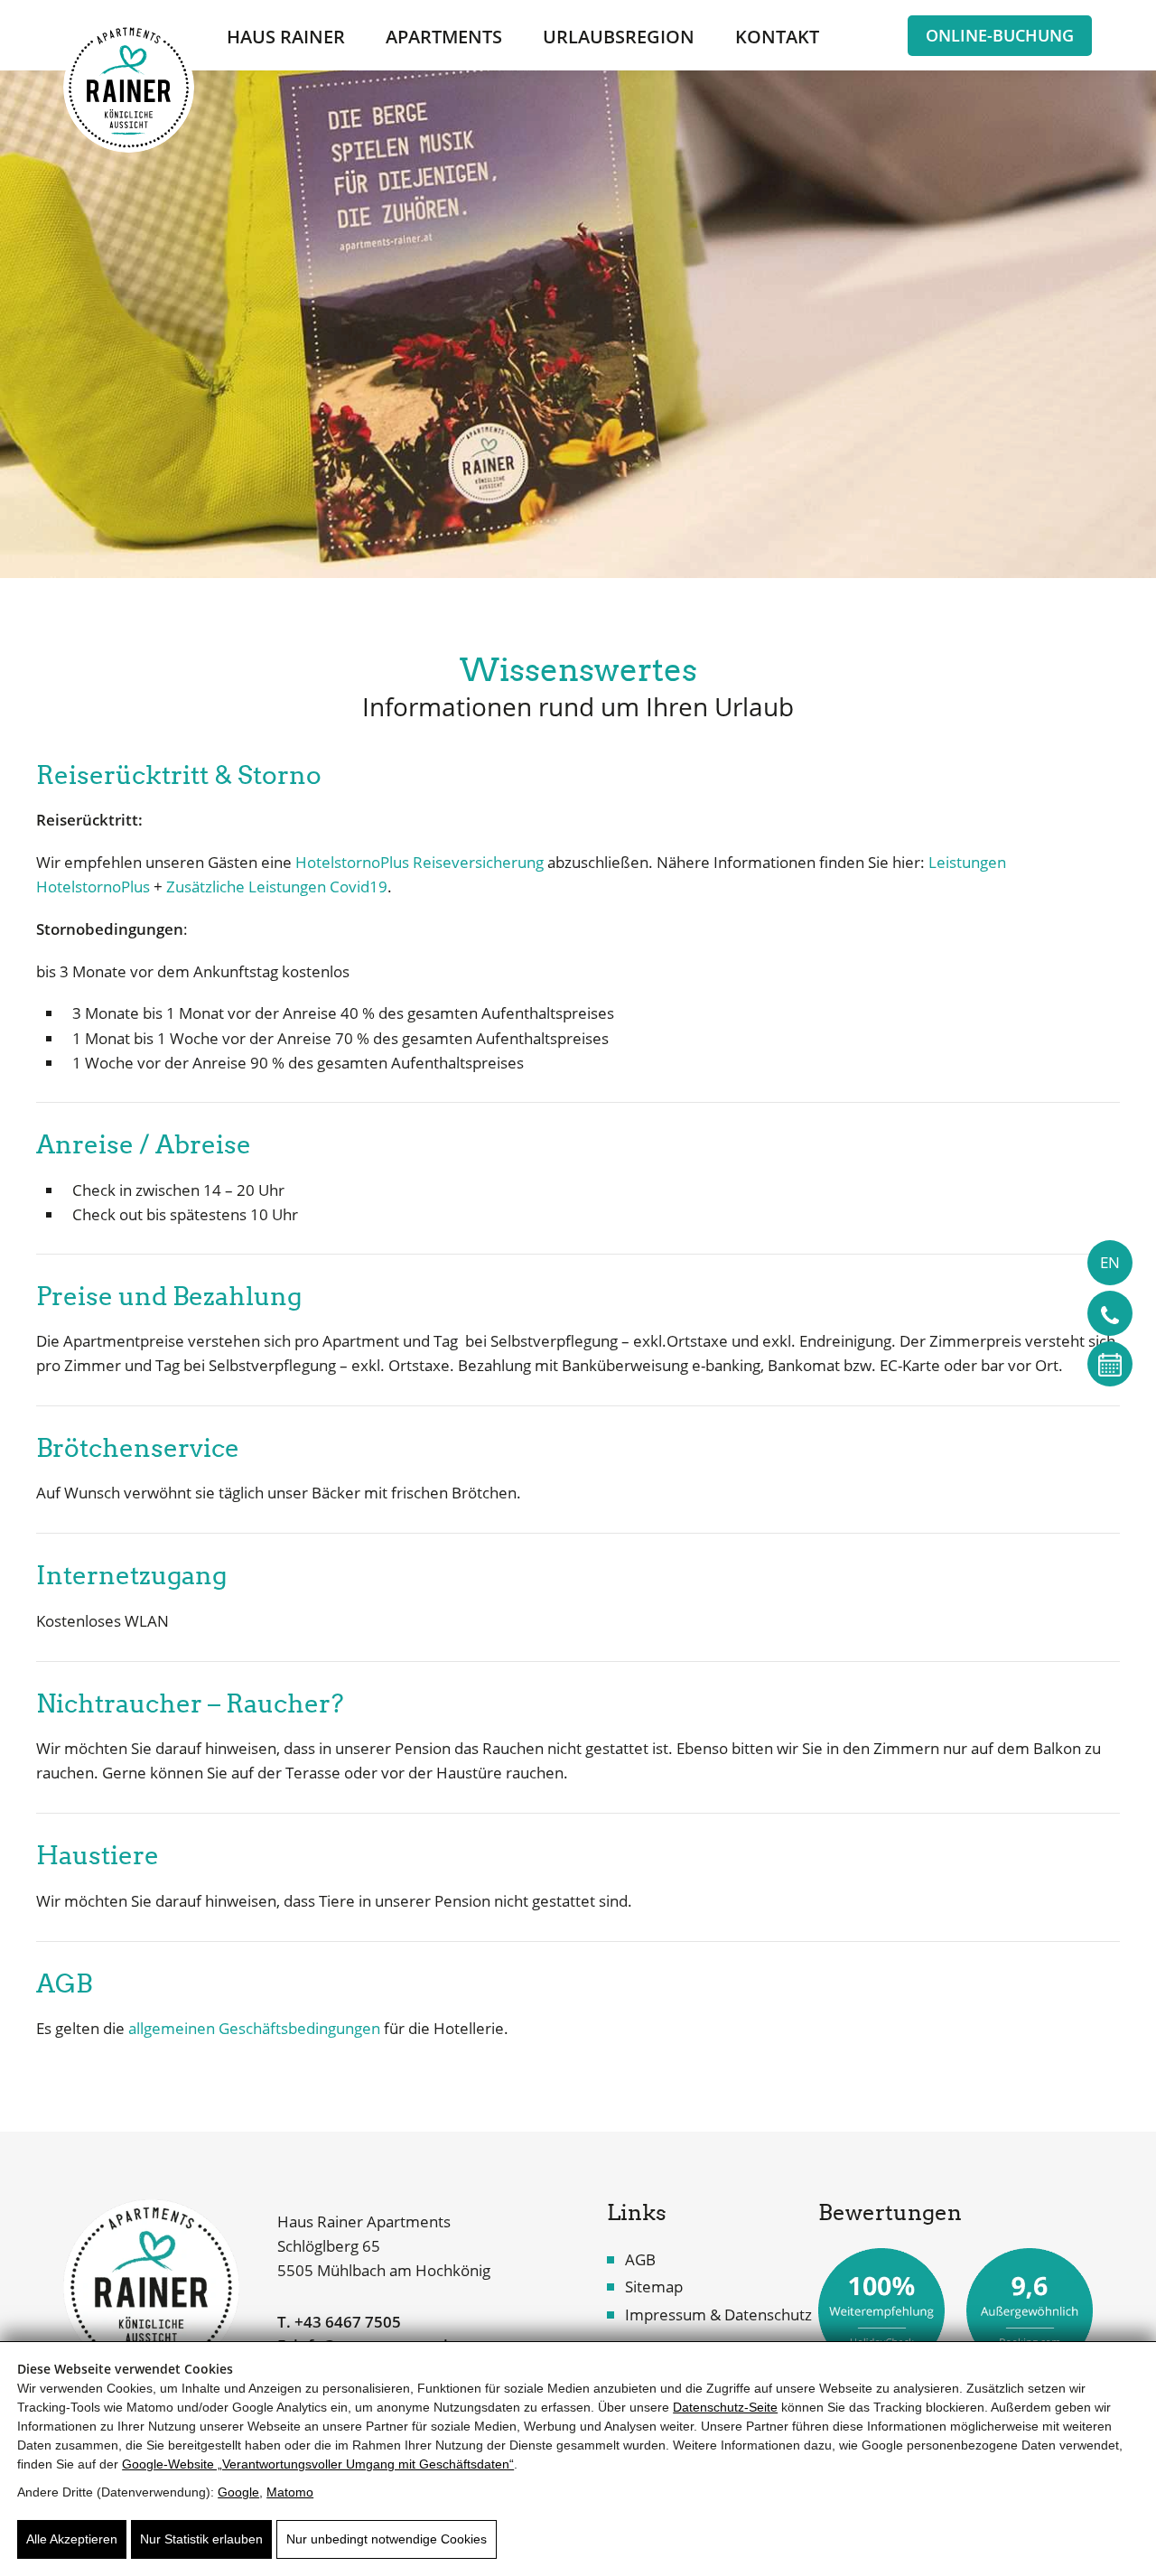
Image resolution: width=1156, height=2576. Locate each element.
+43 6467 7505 (348, 2322)
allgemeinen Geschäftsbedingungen (254, 2028)
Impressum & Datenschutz (718, 2315)
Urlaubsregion (619, 37)
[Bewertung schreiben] (881, 2308)
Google (238, 2492)
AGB (640, 2259)
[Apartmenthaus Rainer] (151, 2287)
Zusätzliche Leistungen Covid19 (277, 887)
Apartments (444, 37)
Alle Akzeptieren (72, 2539)
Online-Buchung (1000, 35)
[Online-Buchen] (1110, 1364)
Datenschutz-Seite (725, 2407)
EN (1110, 1262)
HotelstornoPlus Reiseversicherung (420, 862)
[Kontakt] (1110, 1313)
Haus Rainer (286, 37)
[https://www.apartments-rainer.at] (129, 87)
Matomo (290, 2492)
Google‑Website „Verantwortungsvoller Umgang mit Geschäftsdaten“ (318, 2464)
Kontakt (777, 37)
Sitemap (654, 2287)
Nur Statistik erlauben (201, 2539)
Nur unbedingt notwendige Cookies (387, 2539)
